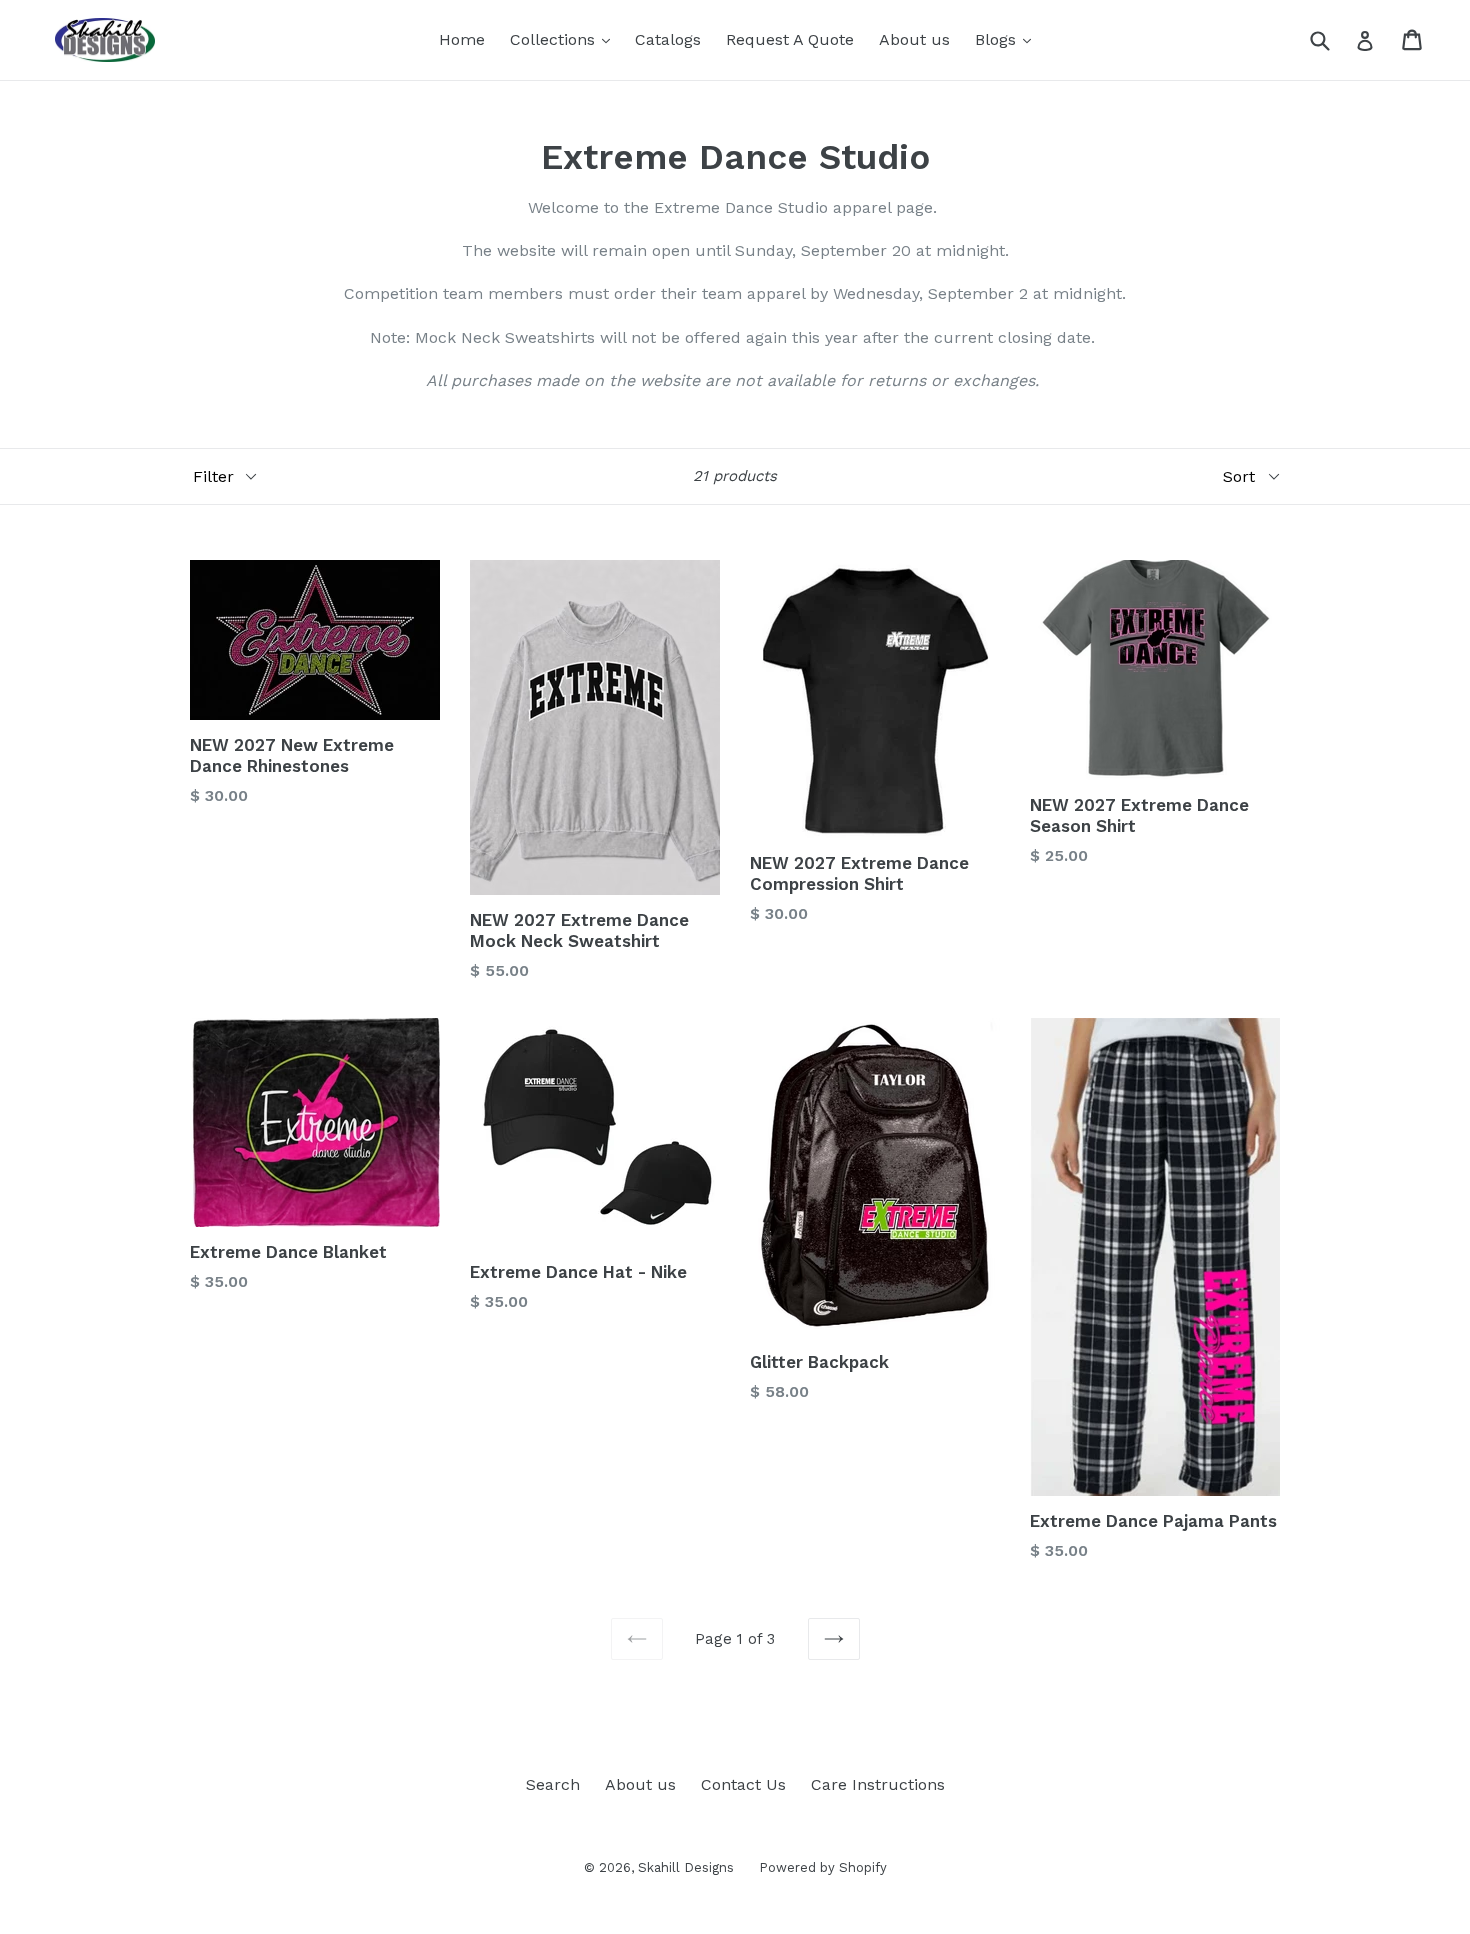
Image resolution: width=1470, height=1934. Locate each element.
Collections (565, 39)
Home (462, 39)
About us (914, 39)
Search (553, 1784)
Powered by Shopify (823, 1867)
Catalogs (668, 39)
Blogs (1008, 39)
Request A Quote (790, 39)
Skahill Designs (686, 1867)
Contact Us (743, 1784)
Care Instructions (878, 1784)
